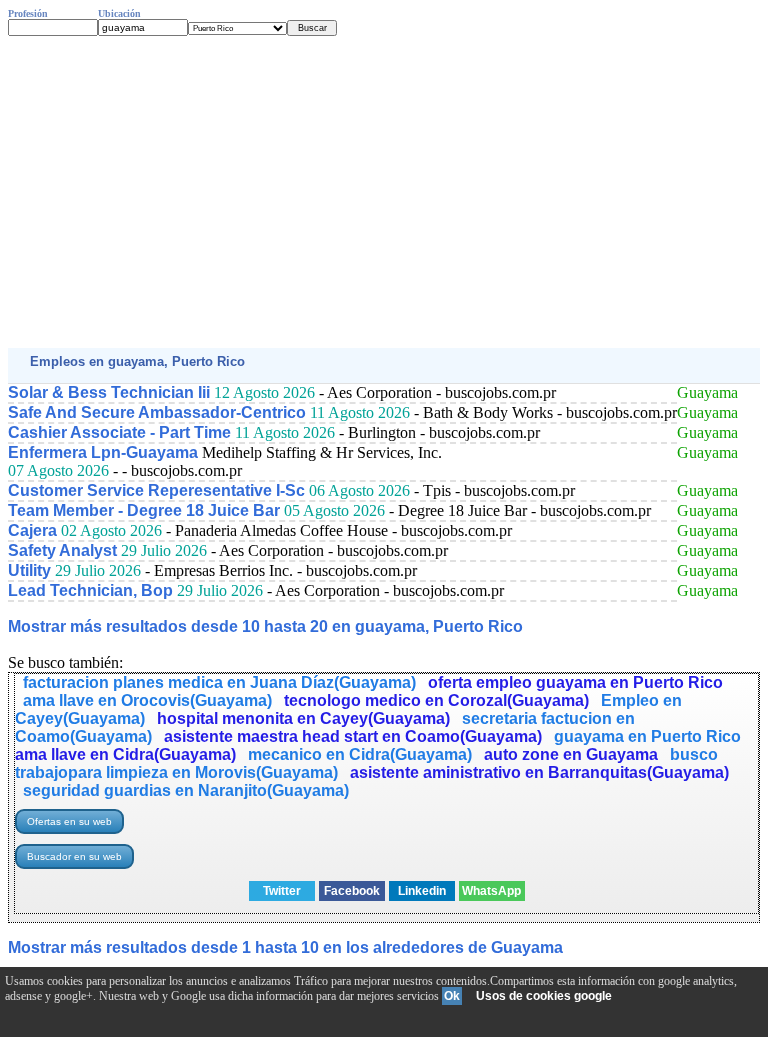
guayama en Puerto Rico (647, 736)
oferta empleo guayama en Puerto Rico (575, 682)
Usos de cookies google (544, 996)
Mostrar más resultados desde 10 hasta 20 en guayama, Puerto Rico (265, 626)
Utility (29, 570)
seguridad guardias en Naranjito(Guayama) (186, 790)
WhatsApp (491, 891)
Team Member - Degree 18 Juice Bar (144, 510)
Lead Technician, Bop (90, 590)
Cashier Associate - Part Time (119, 432)
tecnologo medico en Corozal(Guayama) (436, 700)
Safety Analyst (62, 550)
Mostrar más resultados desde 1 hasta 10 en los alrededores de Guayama (285, 947)
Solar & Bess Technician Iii (109, 392)
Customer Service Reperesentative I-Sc (156, 490)
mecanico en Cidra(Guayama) (360, 754)
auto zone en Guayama (571, 754)
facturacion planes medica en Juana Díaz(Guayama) (219, 682)
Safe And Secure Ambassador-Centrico (157, 412)
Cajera (32, 530)
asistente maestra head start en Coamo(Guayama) (353, 736)
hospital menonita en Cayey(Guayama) (303, 718)
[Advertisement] (384, 192)
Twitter (282, 891)
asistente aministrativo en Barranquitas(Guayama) (539, 772)
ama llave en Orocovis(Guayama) (147, 700)
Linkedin (422, 891)
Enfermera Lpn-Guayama (103, 452)
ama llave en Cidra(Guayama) (125, 754)
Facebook (352, 891)
